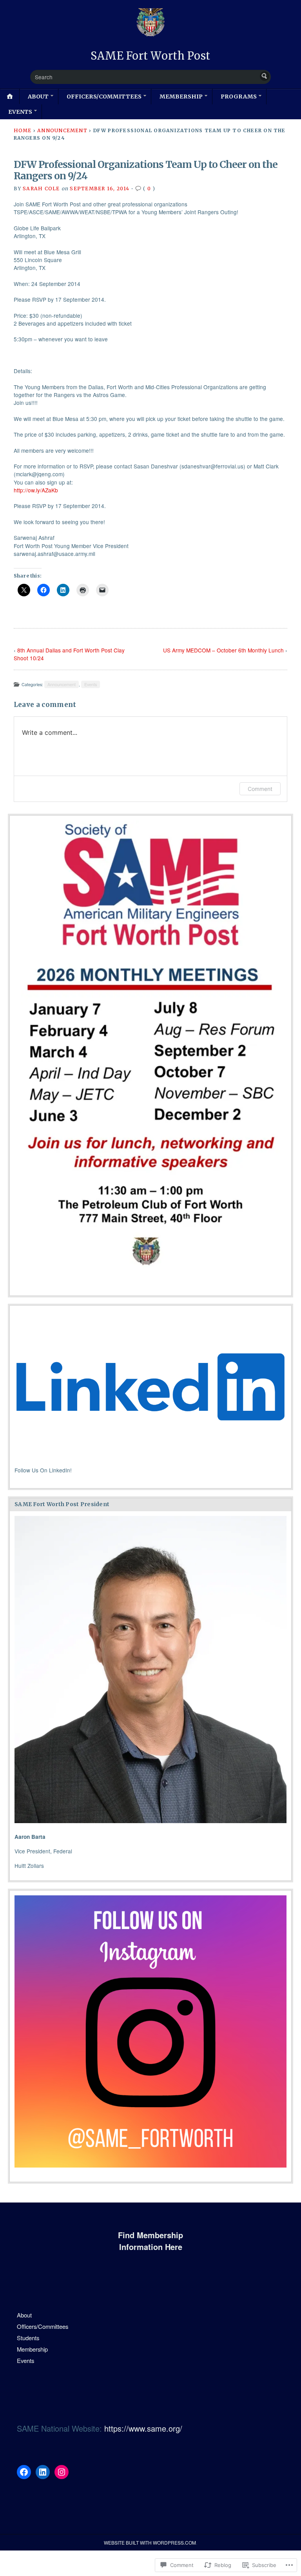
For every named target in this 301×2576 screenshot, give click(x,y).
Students (28, 2338)
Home (23, 130)
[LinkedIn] (43, 2472)
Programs (239, 97)
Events (20, 112)
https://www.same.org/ (143, 2428)
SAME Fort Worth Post (150, 56)
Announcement (62, 130)
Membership (181, 97)
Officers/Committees (104, 97)
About (38, 97)
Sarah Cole (41, 189)
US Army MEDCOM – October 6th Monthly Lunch (223, 650)
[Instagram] (62, 2472)
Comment (260, 789)
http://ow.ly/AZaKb (36, 490)
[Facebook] (24, 2472)
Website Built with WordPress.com (150, 2542)
